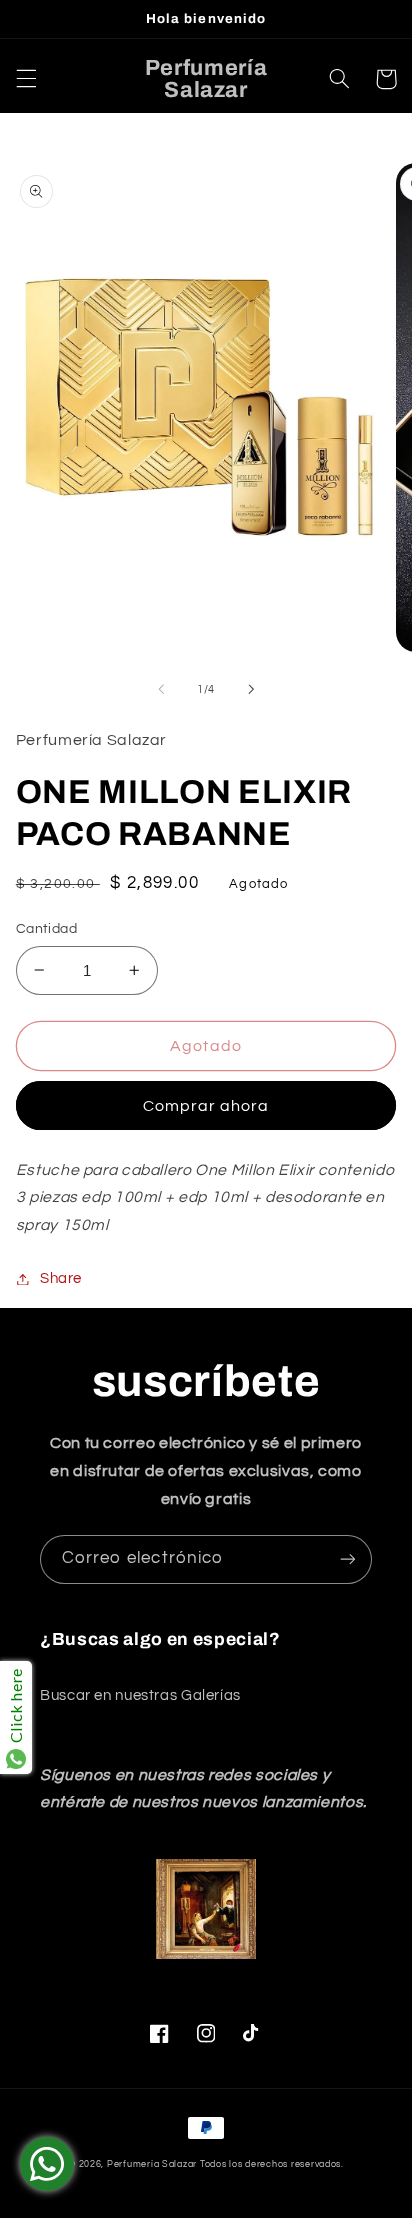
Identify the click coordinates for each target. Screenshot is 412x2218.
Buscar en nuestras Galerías (140, 1695)
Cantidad (46, 929)
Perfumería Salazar (152, 2164)
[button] (26, 79)
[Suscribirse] (348, 1559)
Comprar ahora (206, 1106)
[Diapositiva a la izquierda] (161, 689)
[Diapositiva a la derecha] (251, 689)
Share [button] (61, 1278)
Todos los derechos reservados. (272, 2164)
